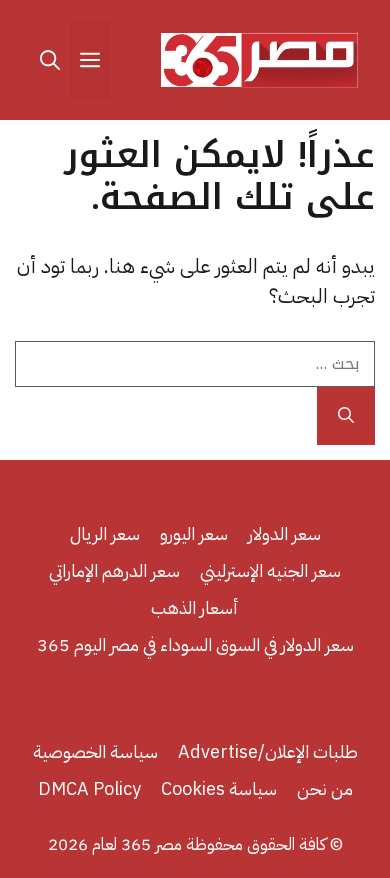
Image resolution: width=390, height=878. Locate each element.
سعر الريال (105, 533)
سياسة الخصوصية (95, 751)
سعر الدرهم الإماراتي (114, 570)
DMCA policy (89, 788)
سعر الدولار (284, 533)
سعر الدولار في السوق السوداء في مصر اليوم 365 (195, 644)
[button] (50, 60)
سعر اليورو (194, 533)
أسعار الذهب (195, 607)
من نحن (325, 788)
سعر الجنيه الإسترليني (270, 570)
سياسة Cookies (219, 788)
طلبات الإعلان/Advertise (268, 751)
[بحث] (346, 416)
